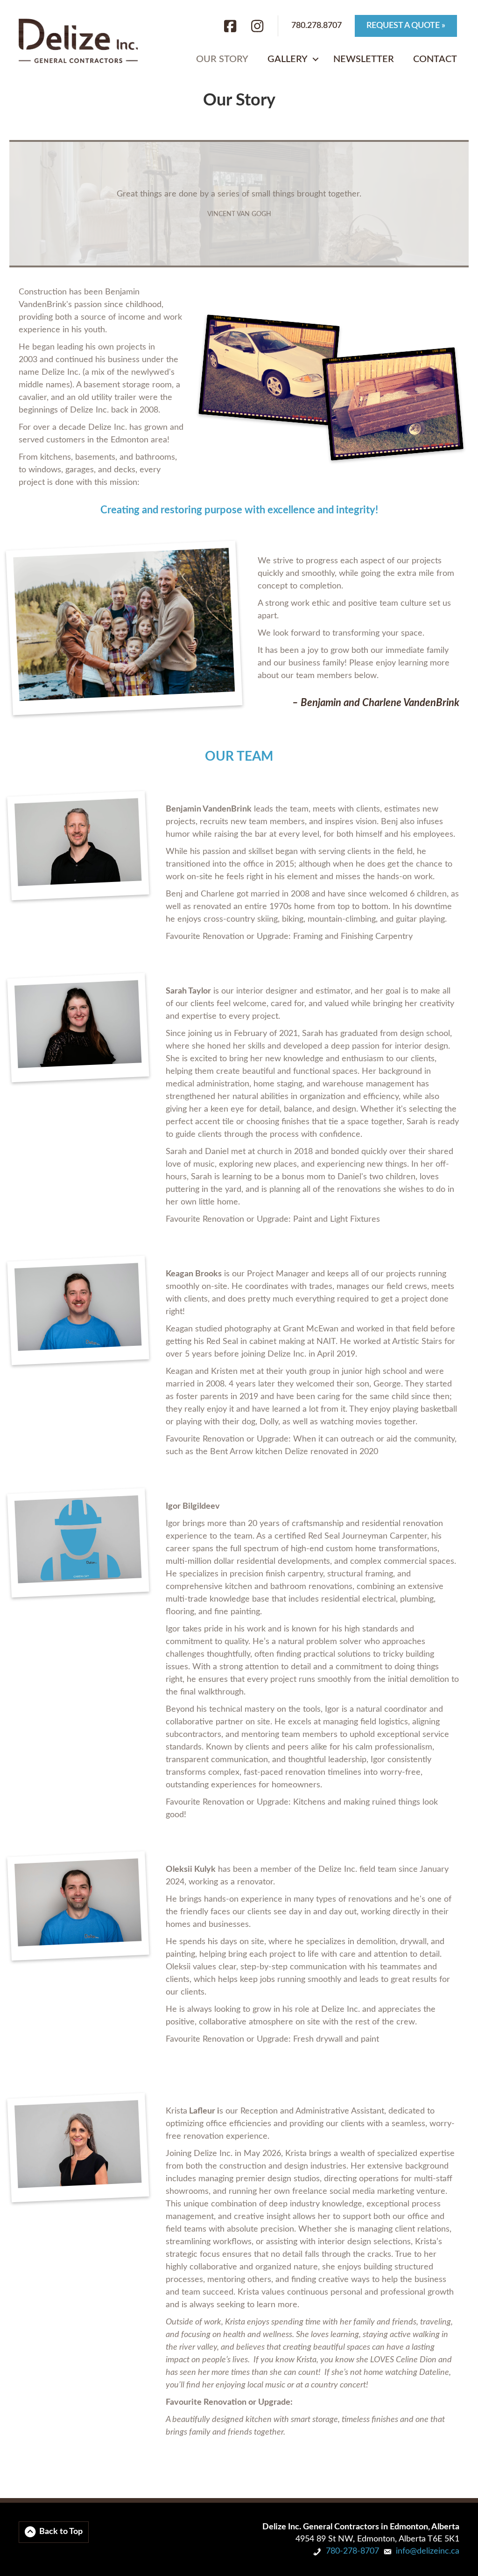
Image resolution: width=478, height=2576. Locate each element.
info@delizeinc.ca (428, 2551)
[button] (316, 59)
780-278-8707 (352, 2551)
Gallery (288, 59)
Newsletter (364, 59)
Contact (435, 59)
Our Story (222, 59)
